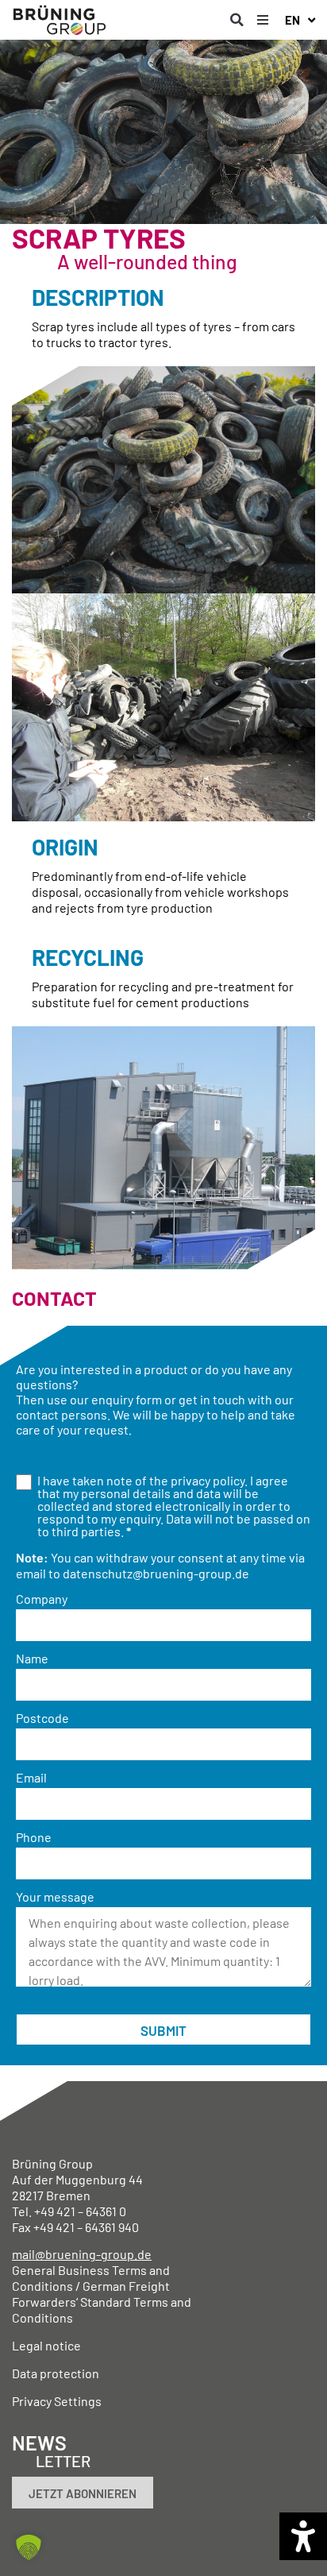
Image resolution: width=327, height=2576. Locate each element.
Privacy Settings (57, 2401)
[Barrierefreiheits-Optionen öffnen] (303, 2536)
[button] (237, 20)
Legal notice (46, 2345)
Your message (55, 1897)
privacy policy (208, 1480)
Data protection (56, 2373)
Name (32, 1659)
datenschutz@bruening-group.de (156, 1573)
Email (31, 1778)
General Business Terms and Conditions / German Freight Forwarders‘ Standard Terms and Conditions (102, 2294)
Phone (34, 1837)
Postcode (42, 1718)
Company (42, 1599)
